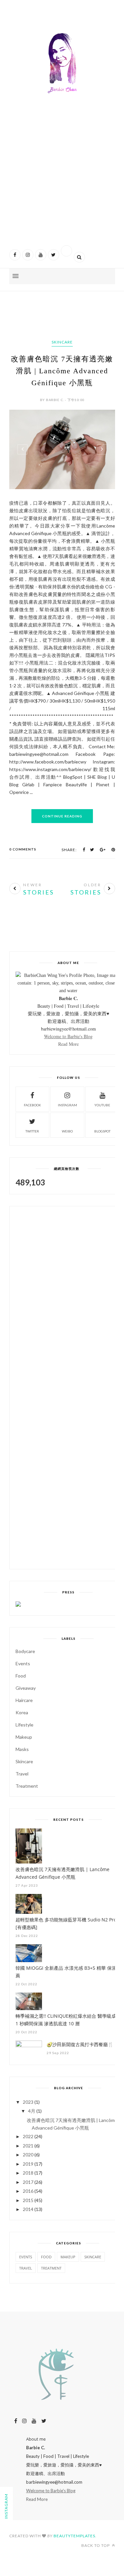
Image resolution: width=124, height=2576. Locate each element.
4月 (32, 2111)
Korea (22, 1712)
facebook (32, 1105)
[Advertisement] (62, 179)
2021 (28, 2146)
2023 (28, 2102)
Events (23, 1663)
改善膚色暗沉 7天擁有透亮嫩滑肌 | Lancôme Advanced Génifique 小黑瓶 (62, 371)
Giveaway (26, 1688)
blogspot (102, 1131)
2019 (28, 2164)
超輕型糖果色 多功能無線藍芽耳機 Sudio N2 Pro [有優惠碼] (66, 1923)
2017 (28, 2182)
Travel (22, 1774)
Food (21, 1676)
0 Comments (23, 849)
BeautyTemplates (74, 2536)
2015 (28, 2200)
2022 (28, 2136)
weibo (67, 1131)
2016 (28, 2191)
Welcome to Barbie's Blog (68, 1036)
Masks (22, 1749)
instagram (67, 1105)
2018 (28, 2173)
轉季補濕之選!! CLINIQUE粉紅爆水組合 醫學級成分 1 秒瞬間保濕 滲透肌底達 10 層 (68, 2020)
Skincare (62, 342)
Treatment (27, 1786)
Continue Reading (62, 816)
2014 (28, 2209)
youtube (102, 1105)
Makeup (24, 1737)
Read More (68, 1044)
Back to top (96, 2545)
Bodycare (25, 1651)
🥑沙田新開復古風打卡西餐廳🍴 (80, 2044)
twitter (32, 1131)
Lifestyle (24, 1725)
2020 (28, 2155)
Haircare (24, 1700)
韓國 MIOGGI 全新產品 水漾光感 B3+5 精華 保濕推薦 (68, 1972)
